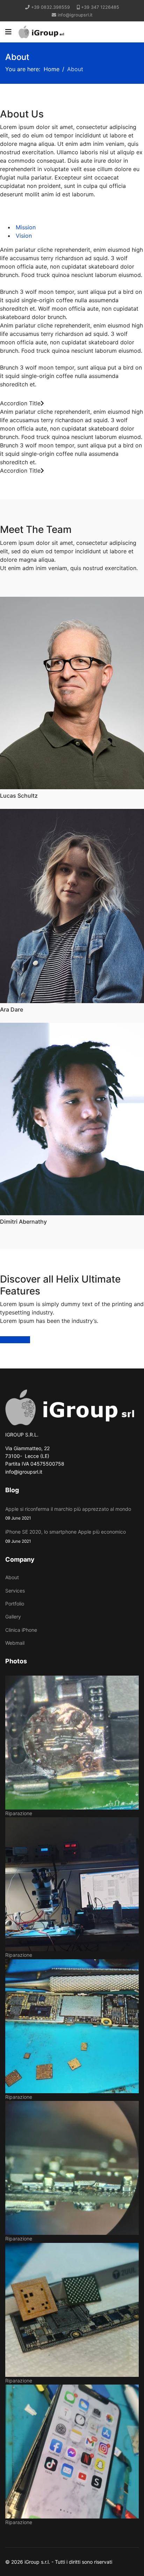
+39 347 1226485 (100, 7)
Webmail (15, 1643)
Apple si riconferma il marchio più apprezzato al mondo (68, 1513)
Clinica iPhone (21, 1630)
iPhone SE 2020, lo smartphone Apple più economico (66, 1536)
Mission (25, 227)
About (12, 1577)
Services (15, 1591)
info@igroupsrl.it (75, 15)
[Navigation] (8, 32)
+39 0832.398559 (51, 7)
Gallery (13, 1617)
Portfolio (15, 1604)
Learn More (15, 1340)
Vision (23, 236)
